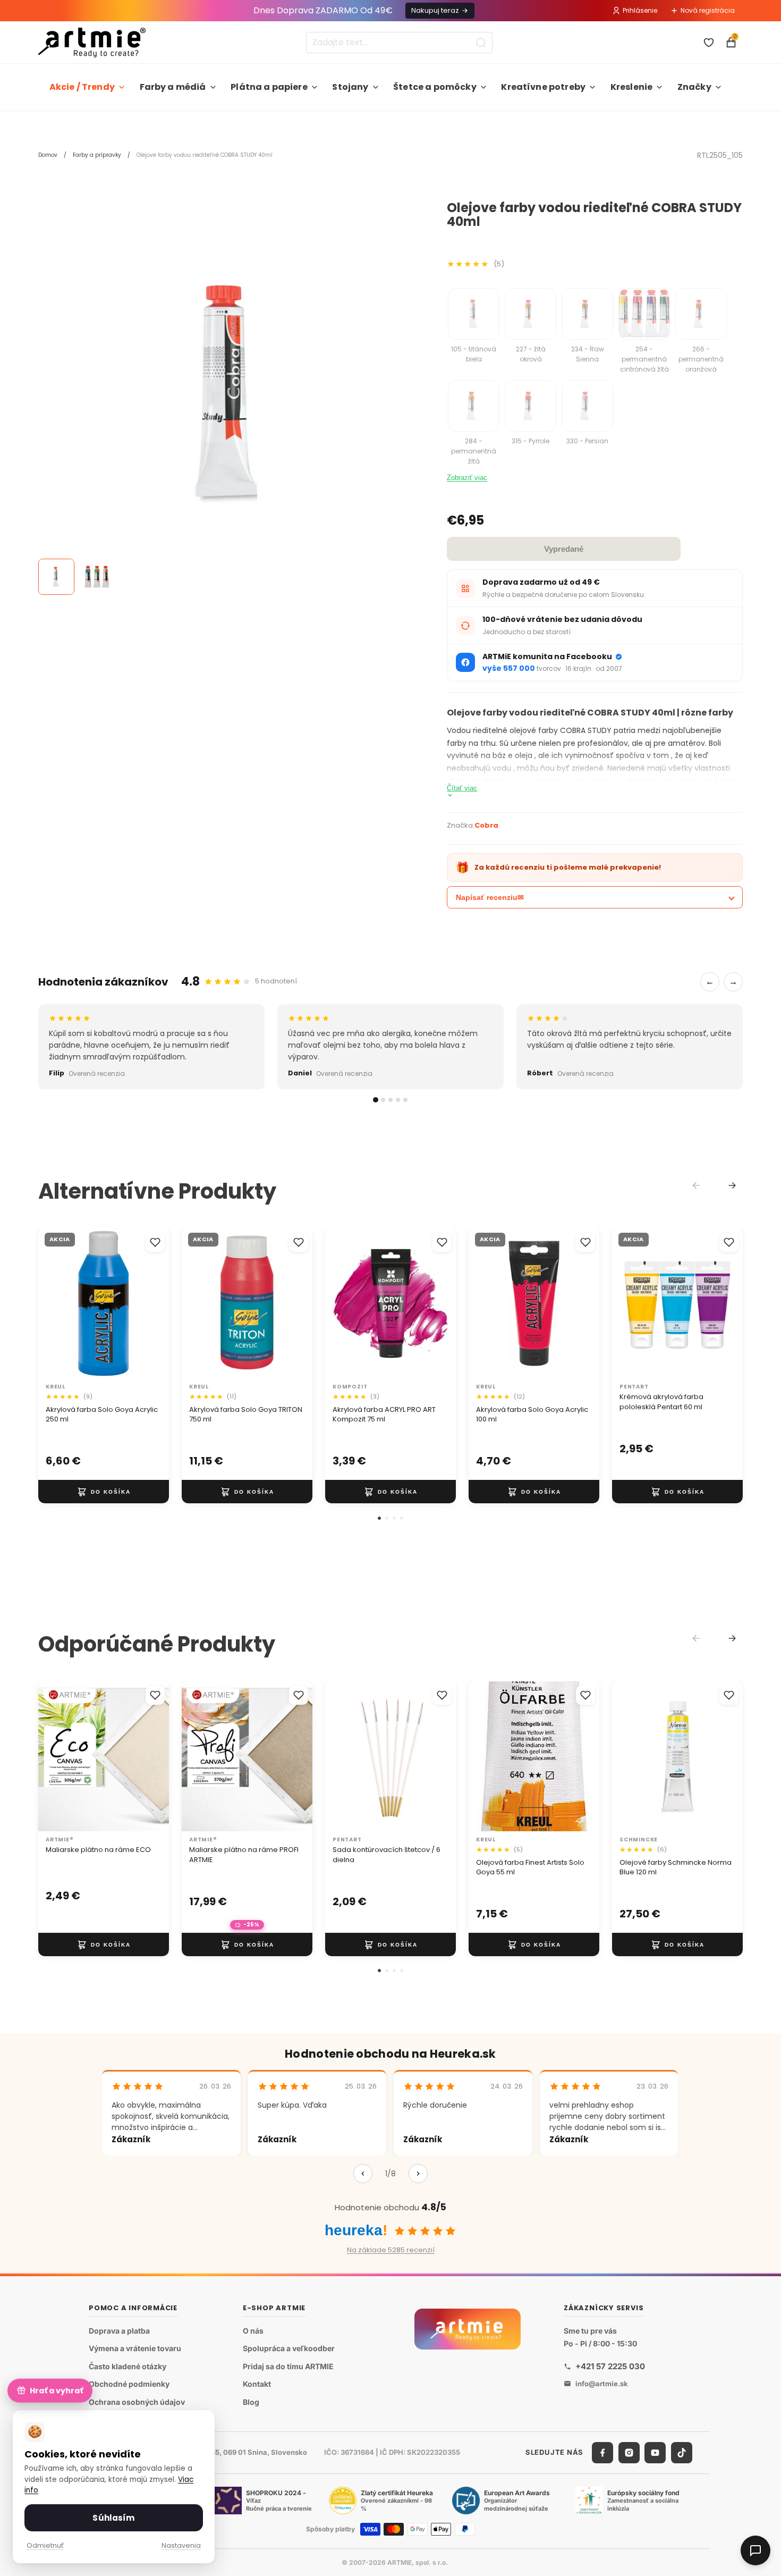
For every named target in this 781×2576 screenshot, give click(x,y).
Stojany (350, 87)
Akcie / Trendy (82, 87)
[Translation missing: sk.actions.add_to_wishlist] (155, 1242)
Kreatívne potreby (543, 87)
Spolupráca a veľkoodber (289, 2348)
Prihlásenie (640, 10)
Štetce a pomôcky (435, 87)
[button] (379, 1518)
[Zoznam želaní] (709, 43)
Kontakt (257, 2384)
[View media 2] (97, 577)
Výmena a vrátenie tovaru (135, 2348)
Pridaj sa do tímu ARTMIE (288, 2366)
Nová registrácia (708, 10)
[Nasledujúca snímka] (157, 1303)
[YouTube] (655, 2453)
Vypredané (564, 549)
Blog (251, 2402)
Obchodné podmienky (129, 2384)
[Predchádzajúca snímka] (50, 1303)
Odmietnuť (45, 2545)
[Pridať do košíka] (104, 1492)
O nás (253, 2331)
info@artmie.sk (602, 2384)
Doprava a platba (119, 2331)
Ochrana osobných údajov (137, 2402)
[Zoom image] (232, 395)
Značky (694, 87)
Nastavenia (181, 2545)
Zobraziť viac (467, 478)
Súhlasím (113, 2518)
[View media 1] (56, 577)
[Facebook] (602, 2453)
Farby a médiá (173, 87)
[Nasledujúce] (418, 2174)
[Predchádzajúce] (363, 2174)
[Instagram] (629, 2453)
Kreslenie (631, 87)
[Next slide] (732, 1185)
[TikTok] (682, 2453)
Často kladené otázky (128, 2366)
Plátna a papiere (269, 87)
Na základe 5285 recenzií (391, 2250)
